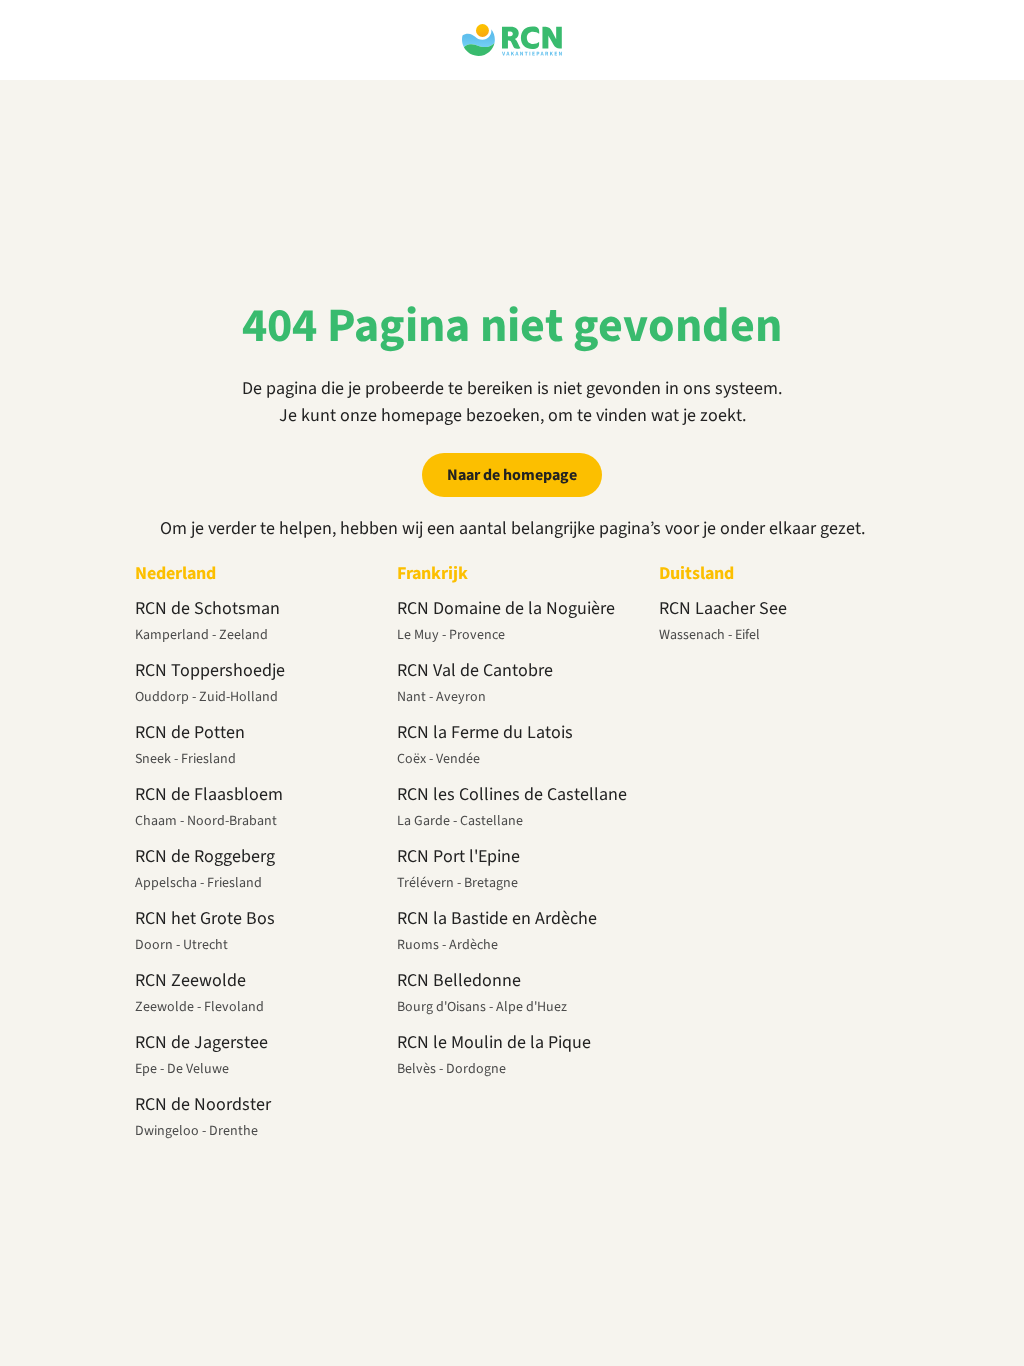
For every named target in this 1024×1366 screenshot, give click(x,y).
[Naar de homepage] (512, 40)
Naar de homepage (512, 475)
